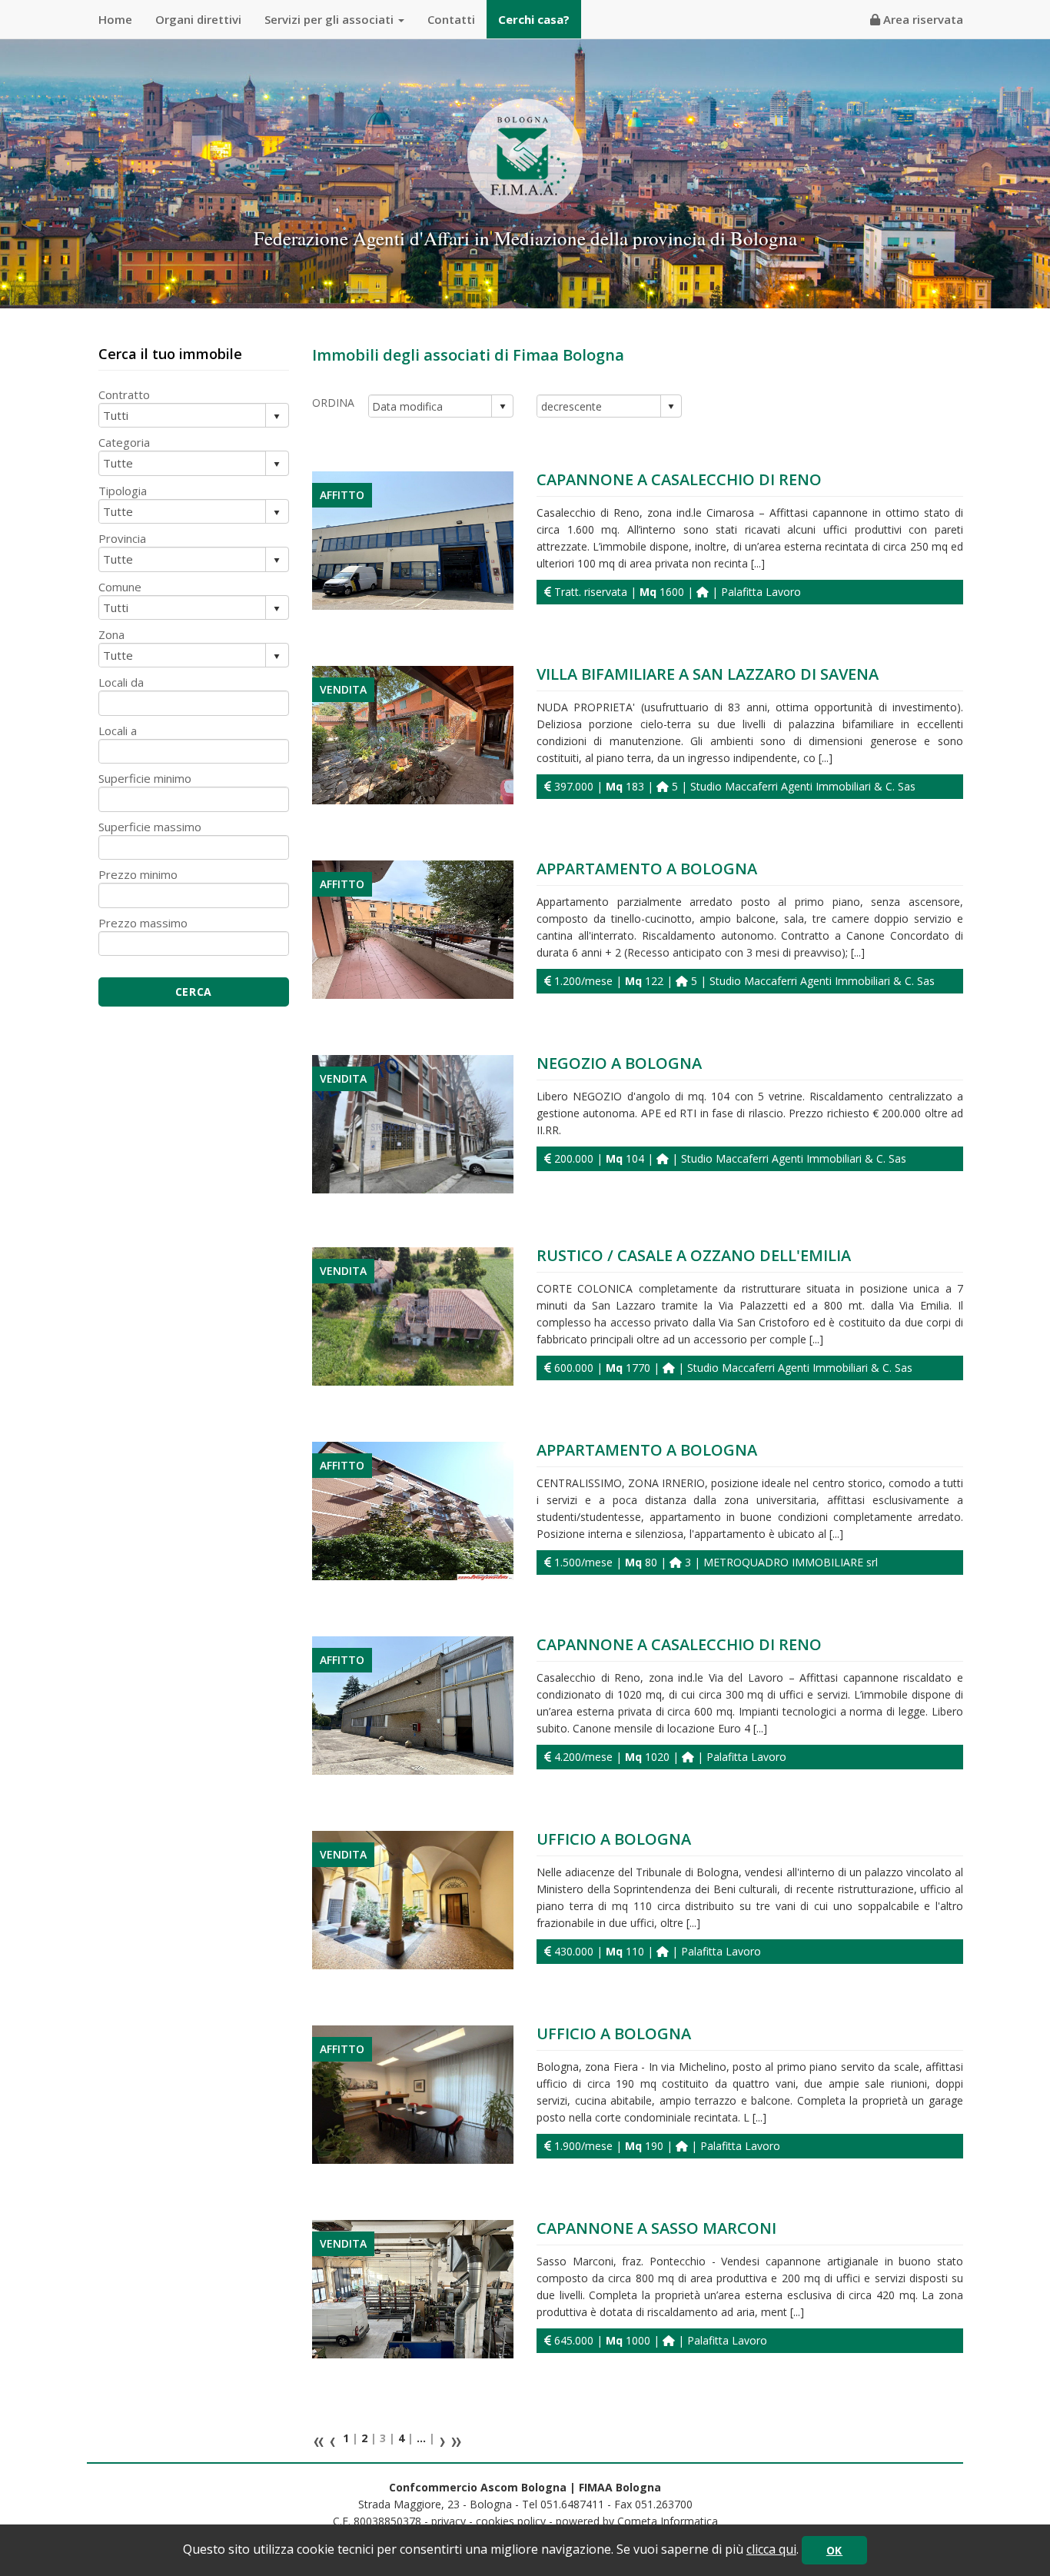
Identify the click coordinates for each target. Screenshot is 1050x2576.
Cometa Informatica (668, 2521)
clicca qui (771, 2549)
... (421, 2438)
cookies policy (511, 2521)
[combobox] (431, 406)
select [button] (503, 407)
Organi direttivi (198, 19)
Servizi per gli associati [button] (331, 19)
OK (834, 2550)
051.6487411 (572, 2504)
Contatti (451, 19)
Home (115, 19)
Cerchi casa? (534, 19)
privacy (449, 2521)
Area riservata (922, 19)
